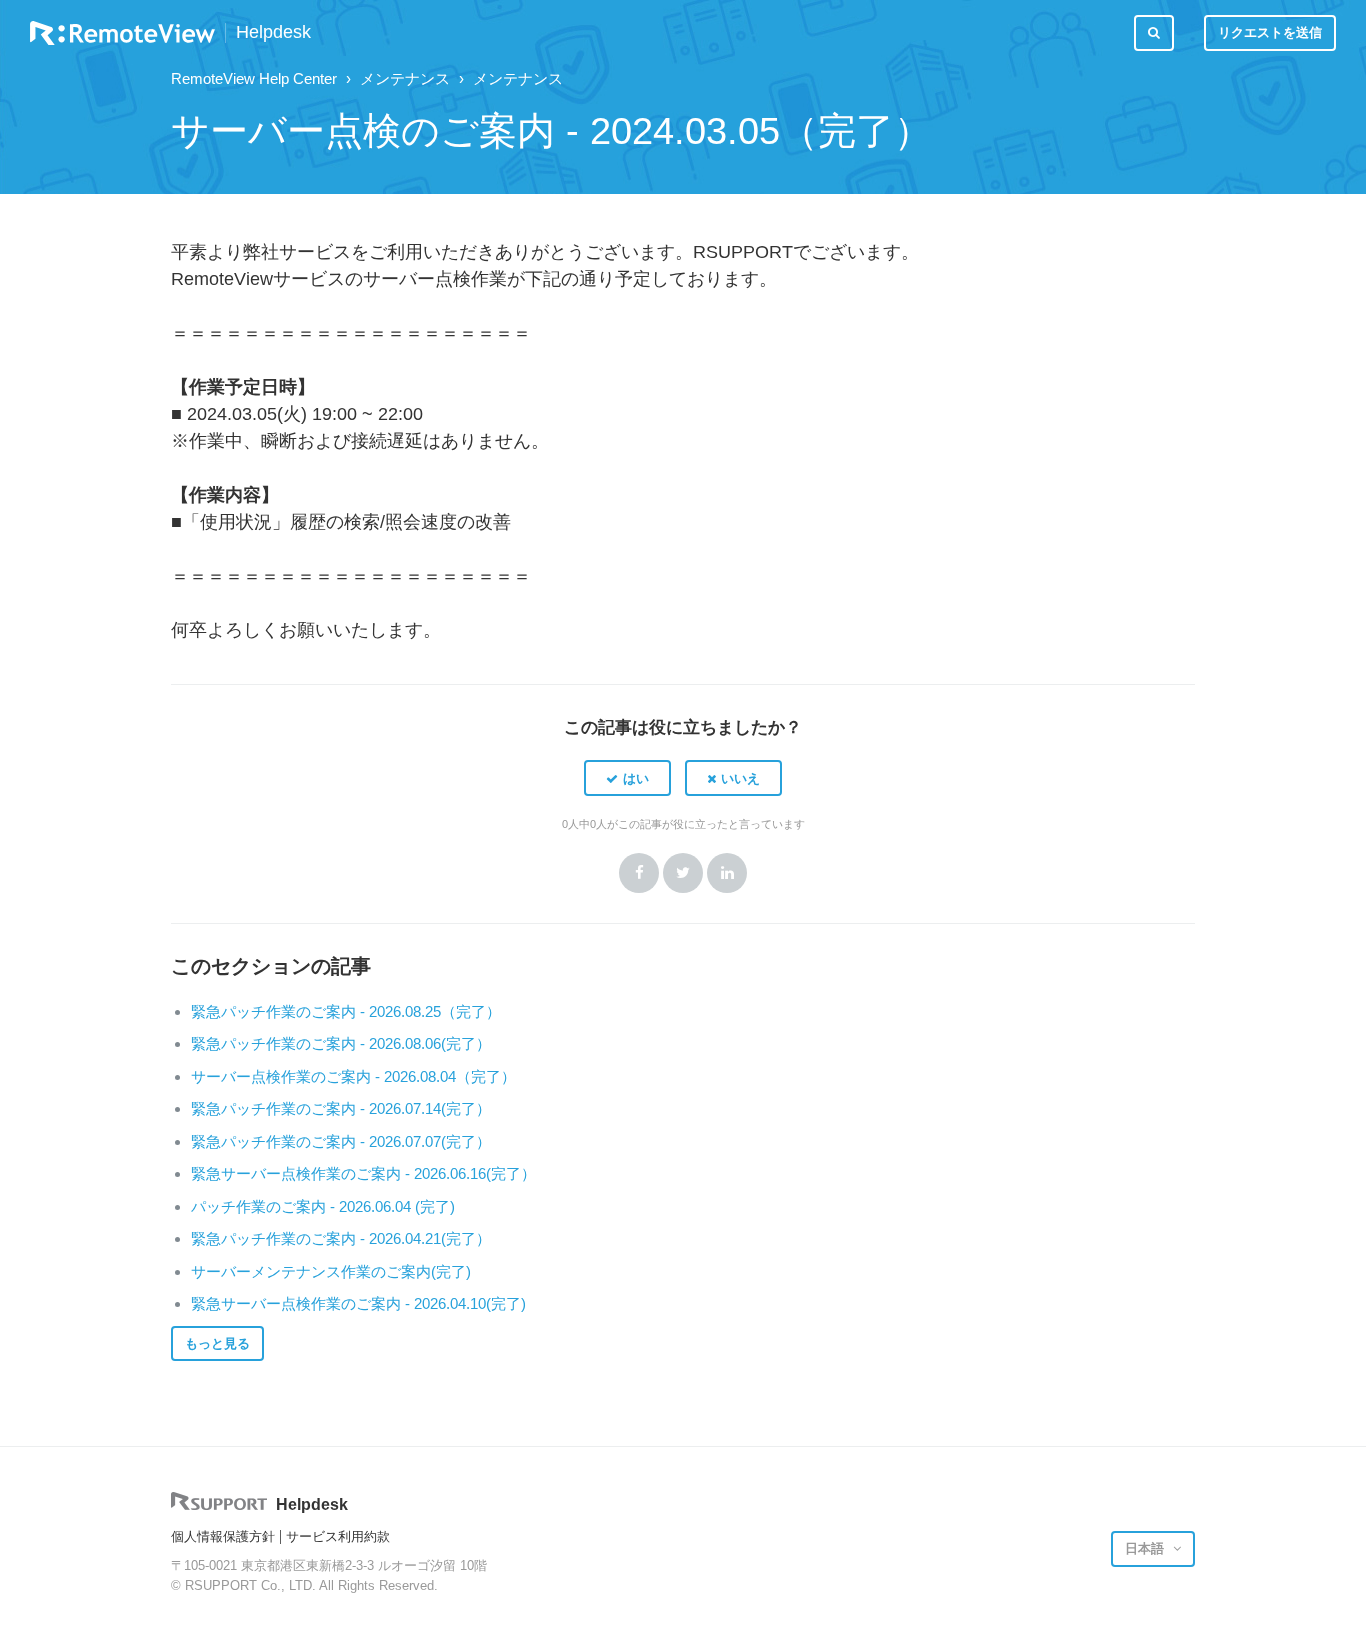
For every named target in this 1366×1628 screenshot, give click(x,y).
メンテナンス (405, 78)
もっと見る (217, 1343)
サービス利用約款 (338, 1536)
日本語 (1146, 1548)
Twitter (683, 873)
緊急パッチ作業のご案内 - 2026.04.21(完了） (341, 1238)
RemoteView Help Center (254, 78)
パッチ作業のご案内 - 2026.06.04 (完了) (323, 1206)
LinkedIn (727, 873)
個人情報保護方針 (223, 1536)
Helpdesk (273, 32)
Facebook (639, 873)
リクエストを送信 (1270, 32)
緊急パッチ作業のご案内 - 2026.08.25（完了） (346, 1011)
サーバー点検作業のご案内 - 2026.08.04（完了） (353, 1076)
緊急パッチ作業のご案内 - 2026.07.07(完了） (341, 1141)
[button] (627, 778)
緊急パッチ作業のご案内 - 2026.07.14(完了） (341, 1108)
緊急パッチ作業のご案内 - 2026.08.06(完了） (341, 1043)
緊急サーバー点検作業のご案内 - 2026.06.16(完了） (363, 1173)
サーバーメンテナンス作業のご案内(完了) (331, 1271)
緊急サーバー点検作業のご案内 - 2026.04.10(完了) (358, 1303)
